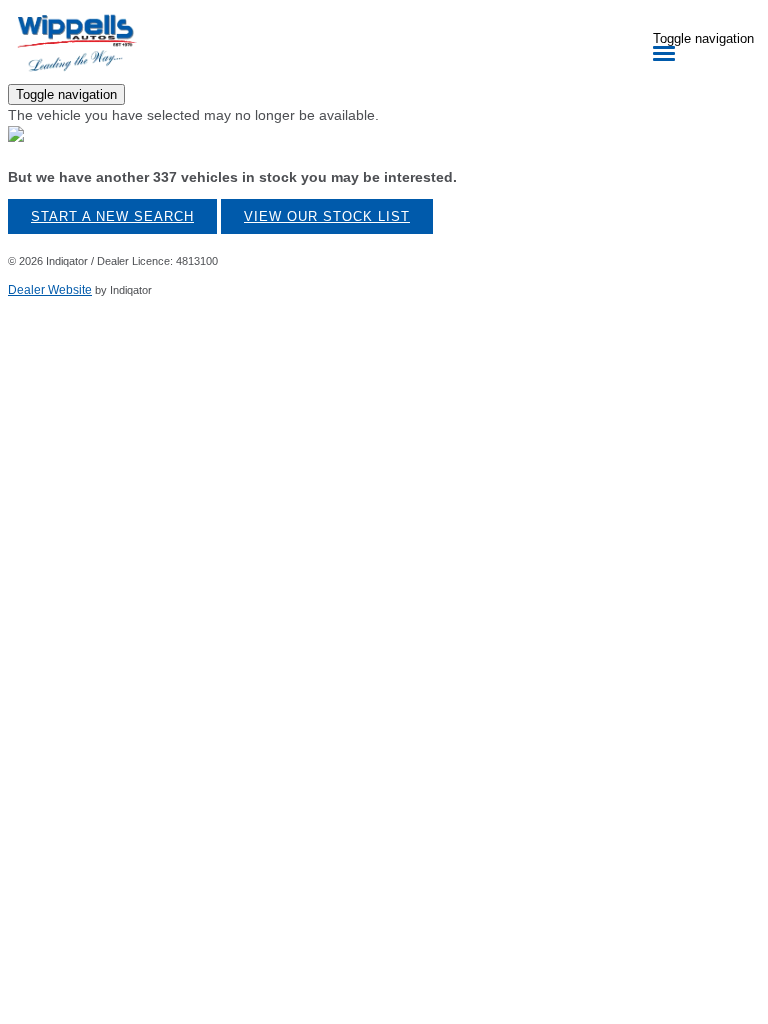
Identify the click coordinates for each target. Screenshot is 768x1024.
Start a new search (112, 216)
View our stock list (327, 216)
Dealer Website (50, 290)
